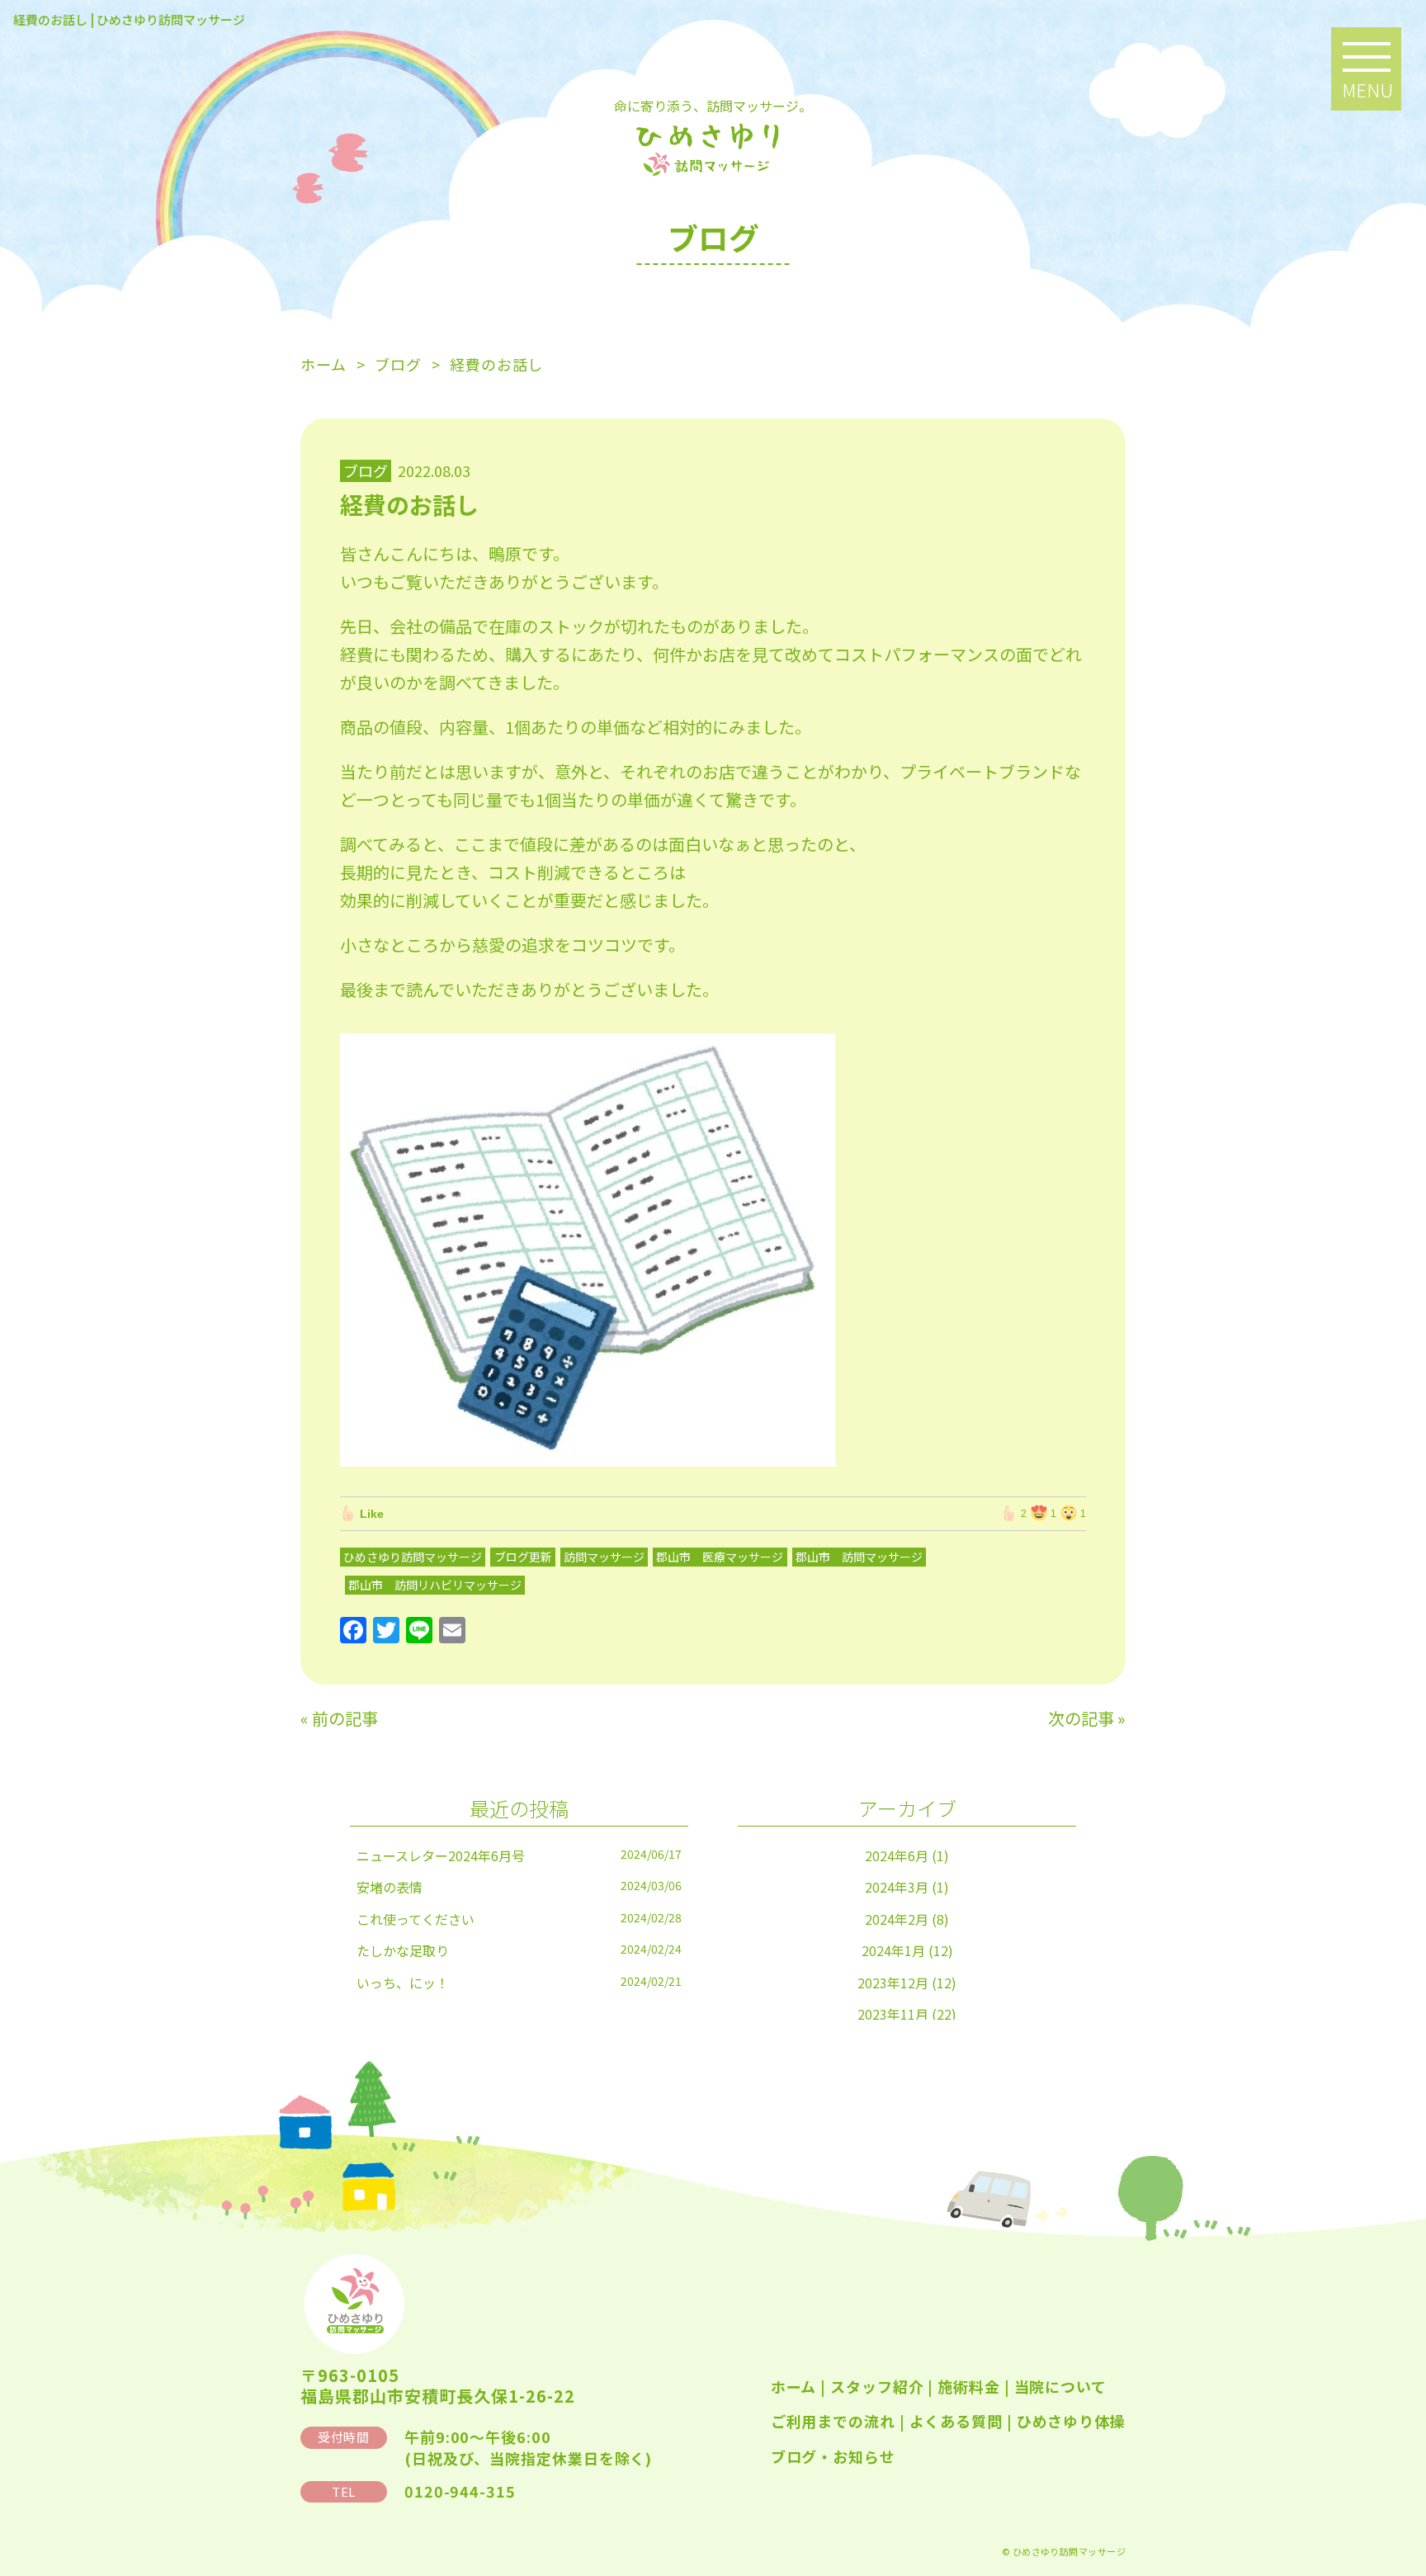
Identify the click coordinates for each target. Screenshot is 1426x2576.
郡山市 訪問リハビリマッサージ (435, 1585)
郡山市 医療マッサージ (720, 1557)
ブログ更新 (523, 1557)
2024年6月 (897, 1855)
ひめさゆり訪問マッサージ (413, 1557)
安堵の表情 (390, 1887)
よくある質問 (956, 2421)
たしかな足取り (403, 1950)
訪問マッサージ (604, 1557)
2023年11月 (893, 2014)
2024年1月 (893, 1950)
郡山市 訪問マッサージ (859, 1557)
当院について (1060, 2386)
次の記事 (1081, 1718)
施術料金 (969, 2386)
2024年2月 (897, 1919)
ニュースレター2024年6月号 (441, 1855)
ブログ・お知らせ (833, 2456)
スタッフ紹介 (877, 2386)
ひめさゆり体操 (1071, 2421)
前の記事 (345, 1718)
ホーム (794, 2386)
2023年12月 (893, 1983)
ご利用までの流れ (833, 2421)
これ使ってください (416, 1919)
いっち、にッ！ (403, 1983)
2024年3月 (897, 1887)
